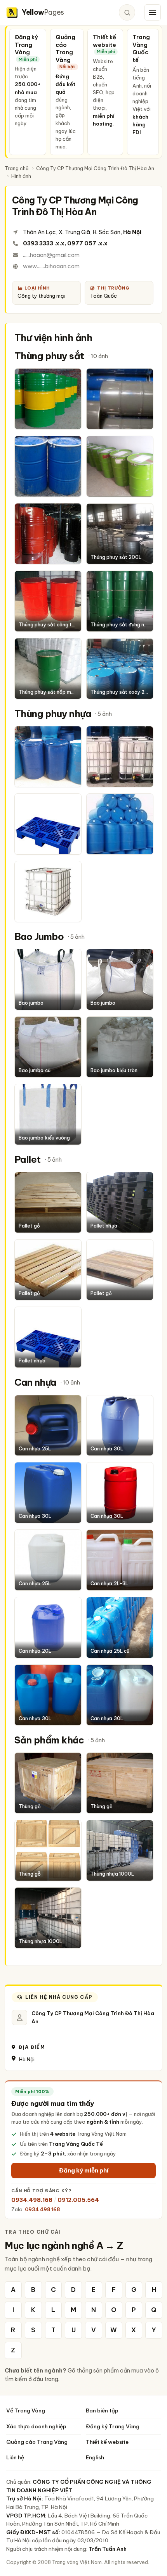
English (95, 2457)
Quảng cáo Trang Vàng (37, 2442)
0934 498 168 (42, 2209)
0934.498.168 (32, 2200)
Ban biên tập (102, 2410)
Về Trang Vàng (26, 2410)
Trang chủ (17, 168)
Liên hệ (15, 2457)
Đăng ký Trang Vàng (113, 2426)
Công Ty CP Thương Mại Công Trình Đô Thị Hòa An (95, 168)
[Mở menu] (153, 12)
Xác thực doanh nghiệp (36, 2426)
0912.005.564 (78, 2200)
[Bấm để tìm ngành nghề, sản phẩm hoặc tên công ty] (127, 12)
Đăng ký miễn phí (84, 2170)
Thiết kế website (107, 2442)
